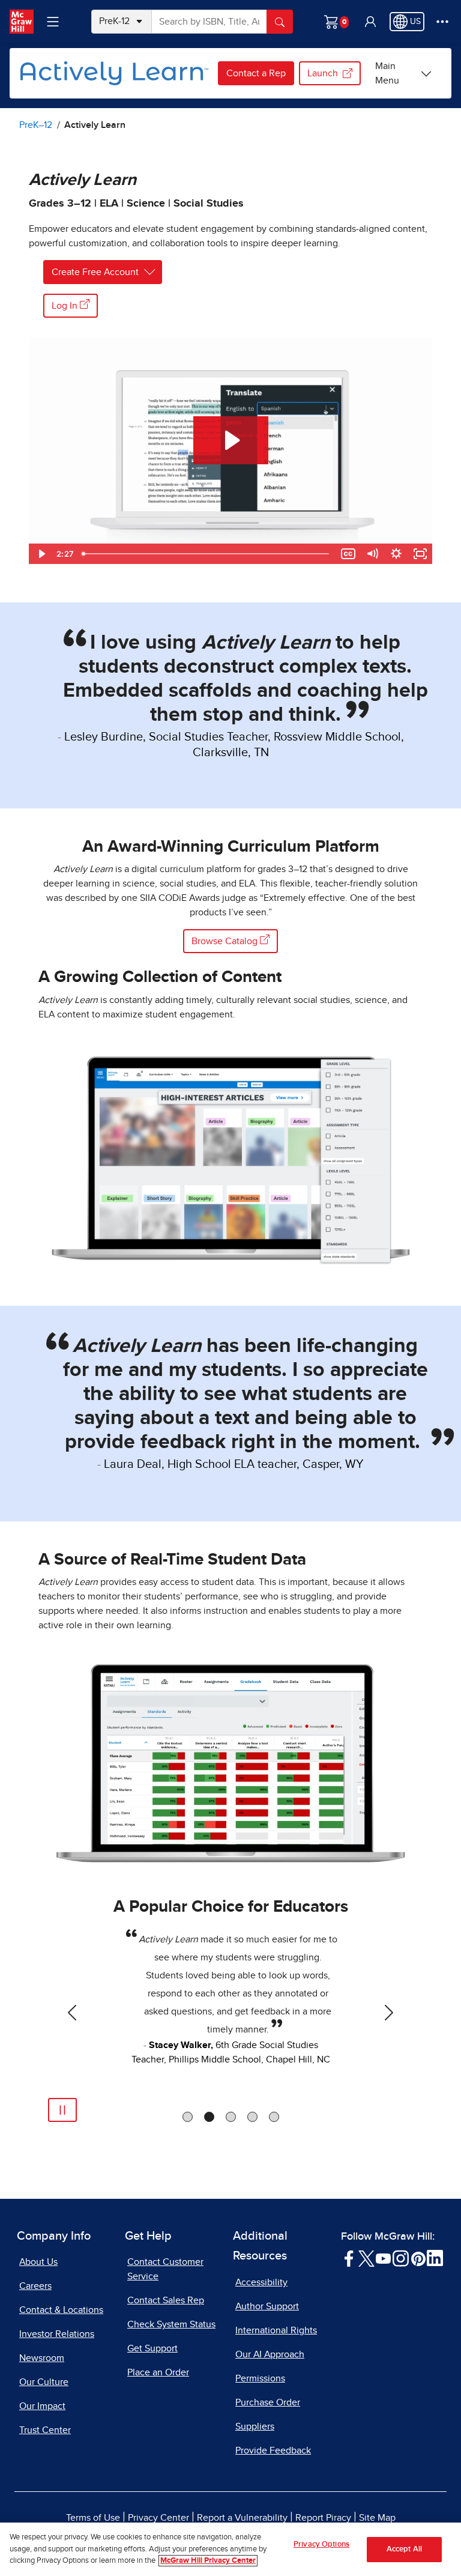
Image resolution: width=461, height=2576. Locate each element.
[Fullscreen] (420, 554)
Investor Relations (57, 2334)
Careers (35, 2286)
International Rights (276, 2330)
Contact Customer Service (165, 2269)
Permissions (260, 2378)
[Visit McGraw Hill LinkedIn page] (435, 2258)
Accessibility (261, 2282)
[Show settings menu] (396, 554)
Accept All (404, 2549)
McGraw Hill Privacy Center (208, 2561)
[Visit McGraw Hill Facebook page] (349, 2258)
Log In (66, 306)
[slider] (207, 554)
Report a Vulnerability (242, 2518)
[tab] (188, 2117)
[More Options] (442, 22)
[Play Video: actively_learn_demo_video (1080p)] (231, 440)
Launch (323, 73)
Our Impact (42, 2406)
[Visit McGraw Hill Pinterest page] (418, 2258)
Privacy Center (158, 2518)
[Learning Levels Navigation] (53, 22)
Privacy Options (321, 2544)
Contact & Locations (61, 2310)
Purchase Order (268, 2402)
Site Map (377, 2518)
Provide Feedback (273, 2450)
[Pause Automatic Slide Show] (62, 2110)
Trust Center (45, 2430)
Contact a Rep (256, 73)
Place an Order (158, 2372)
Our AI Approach (270, 2354)
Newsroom (42, 2358)
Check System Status (171, 2324)
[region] (230, 2549)
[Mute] (372, 554)
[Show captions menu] (348, 554)
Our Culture (44, 2382)
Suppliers (255, 2426)
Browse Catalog (226, 941)
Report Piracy (323, 2518)
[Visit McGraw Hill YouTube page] (383, 2258)
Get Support (152, 2348)
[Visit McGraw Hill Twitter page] (366, 2258)
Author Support (267, 2306)
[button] (370, 22)
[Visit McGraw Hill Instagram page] (401, 2258)
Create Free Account (95, 272)
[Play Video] (41, 554)
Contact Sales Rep (166, 2300)
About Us (38, 2262)
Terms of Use (93, 2518)
